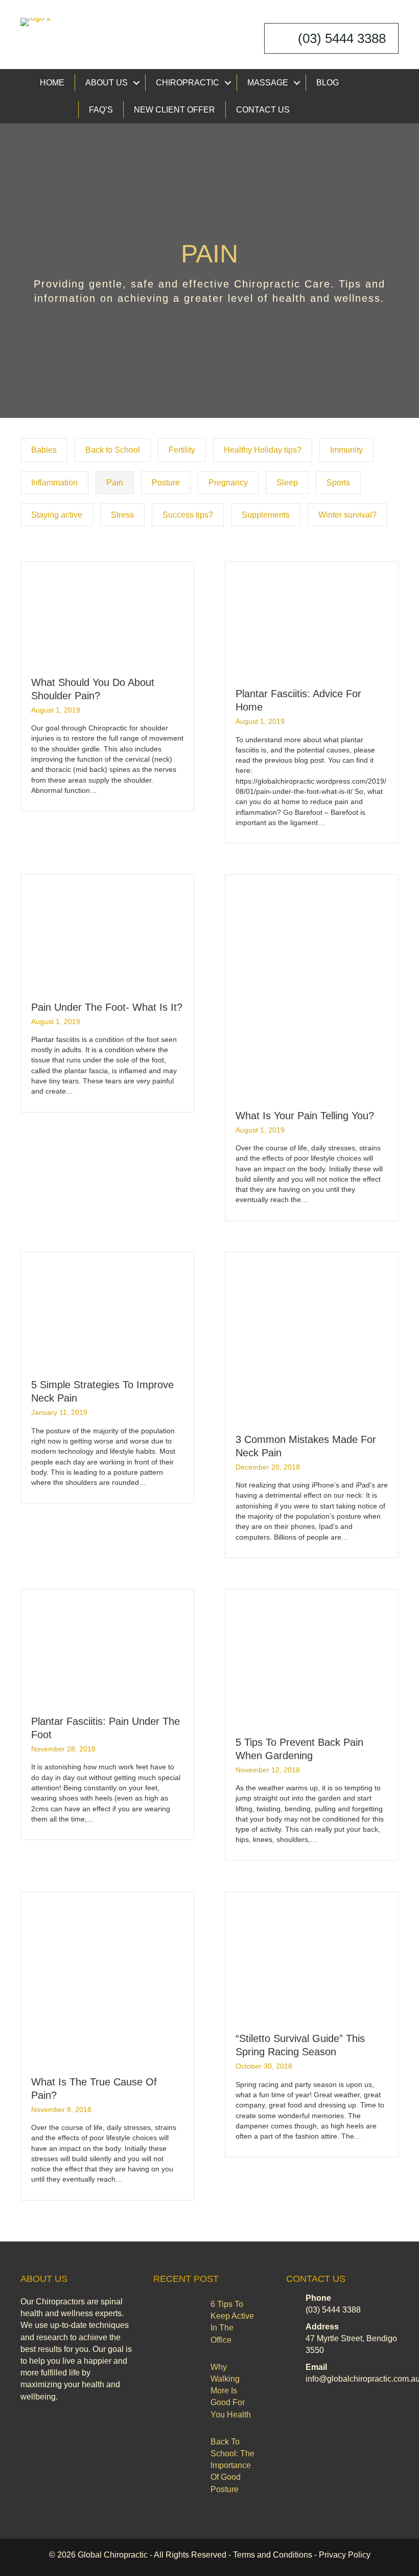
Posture (166, 483)
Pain (115, 483)
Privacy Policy (345, 2555)
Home (52, 83)
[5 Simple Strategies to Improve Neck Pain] (107, 1309)
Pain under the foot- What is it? (107, 1007)
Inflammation (54, 483)
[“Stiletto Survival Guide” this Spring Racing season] (312, 1956)
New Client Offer (174, 110)
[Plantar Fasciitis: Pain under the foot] (107, 1646)
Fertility (182, 450)
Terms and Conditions (273, 2555)
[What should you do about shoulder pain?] (107, 613)
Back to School (113, 450)
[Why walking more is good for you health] (180, 2377)
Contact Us (263, 110)
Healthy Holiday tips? (263, 450)
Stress (122, 515)
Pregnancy (228, 483)
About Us (107, 83)
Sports (338, 483)
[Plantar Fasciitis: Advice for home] (312, 618)
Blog (328, 83)
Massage (268, 83)
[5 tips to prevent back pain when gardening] (312, 1656)
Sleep (287, 483)
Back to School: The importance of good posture (232, 2466)
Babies (44, 450)
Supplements (266, 515)
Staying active (57, 515)
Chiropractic (188, 83)
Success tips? (188, 515)
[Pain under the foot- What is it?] (107, 932)
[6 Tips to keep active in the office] (180, 2314)
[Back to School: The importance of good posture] (180, 2452)
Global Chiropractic (113, 2555)
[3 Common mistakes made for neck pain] (310, 1337)
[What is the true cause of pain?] (107, 1978)
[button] (136, 83)
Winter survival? (347, 515)
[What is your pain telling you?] (312, 986)
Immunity (346, 450)
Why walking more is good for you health (231, 2391)
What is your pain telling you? (305, 1116)
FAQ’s (101, 110)
